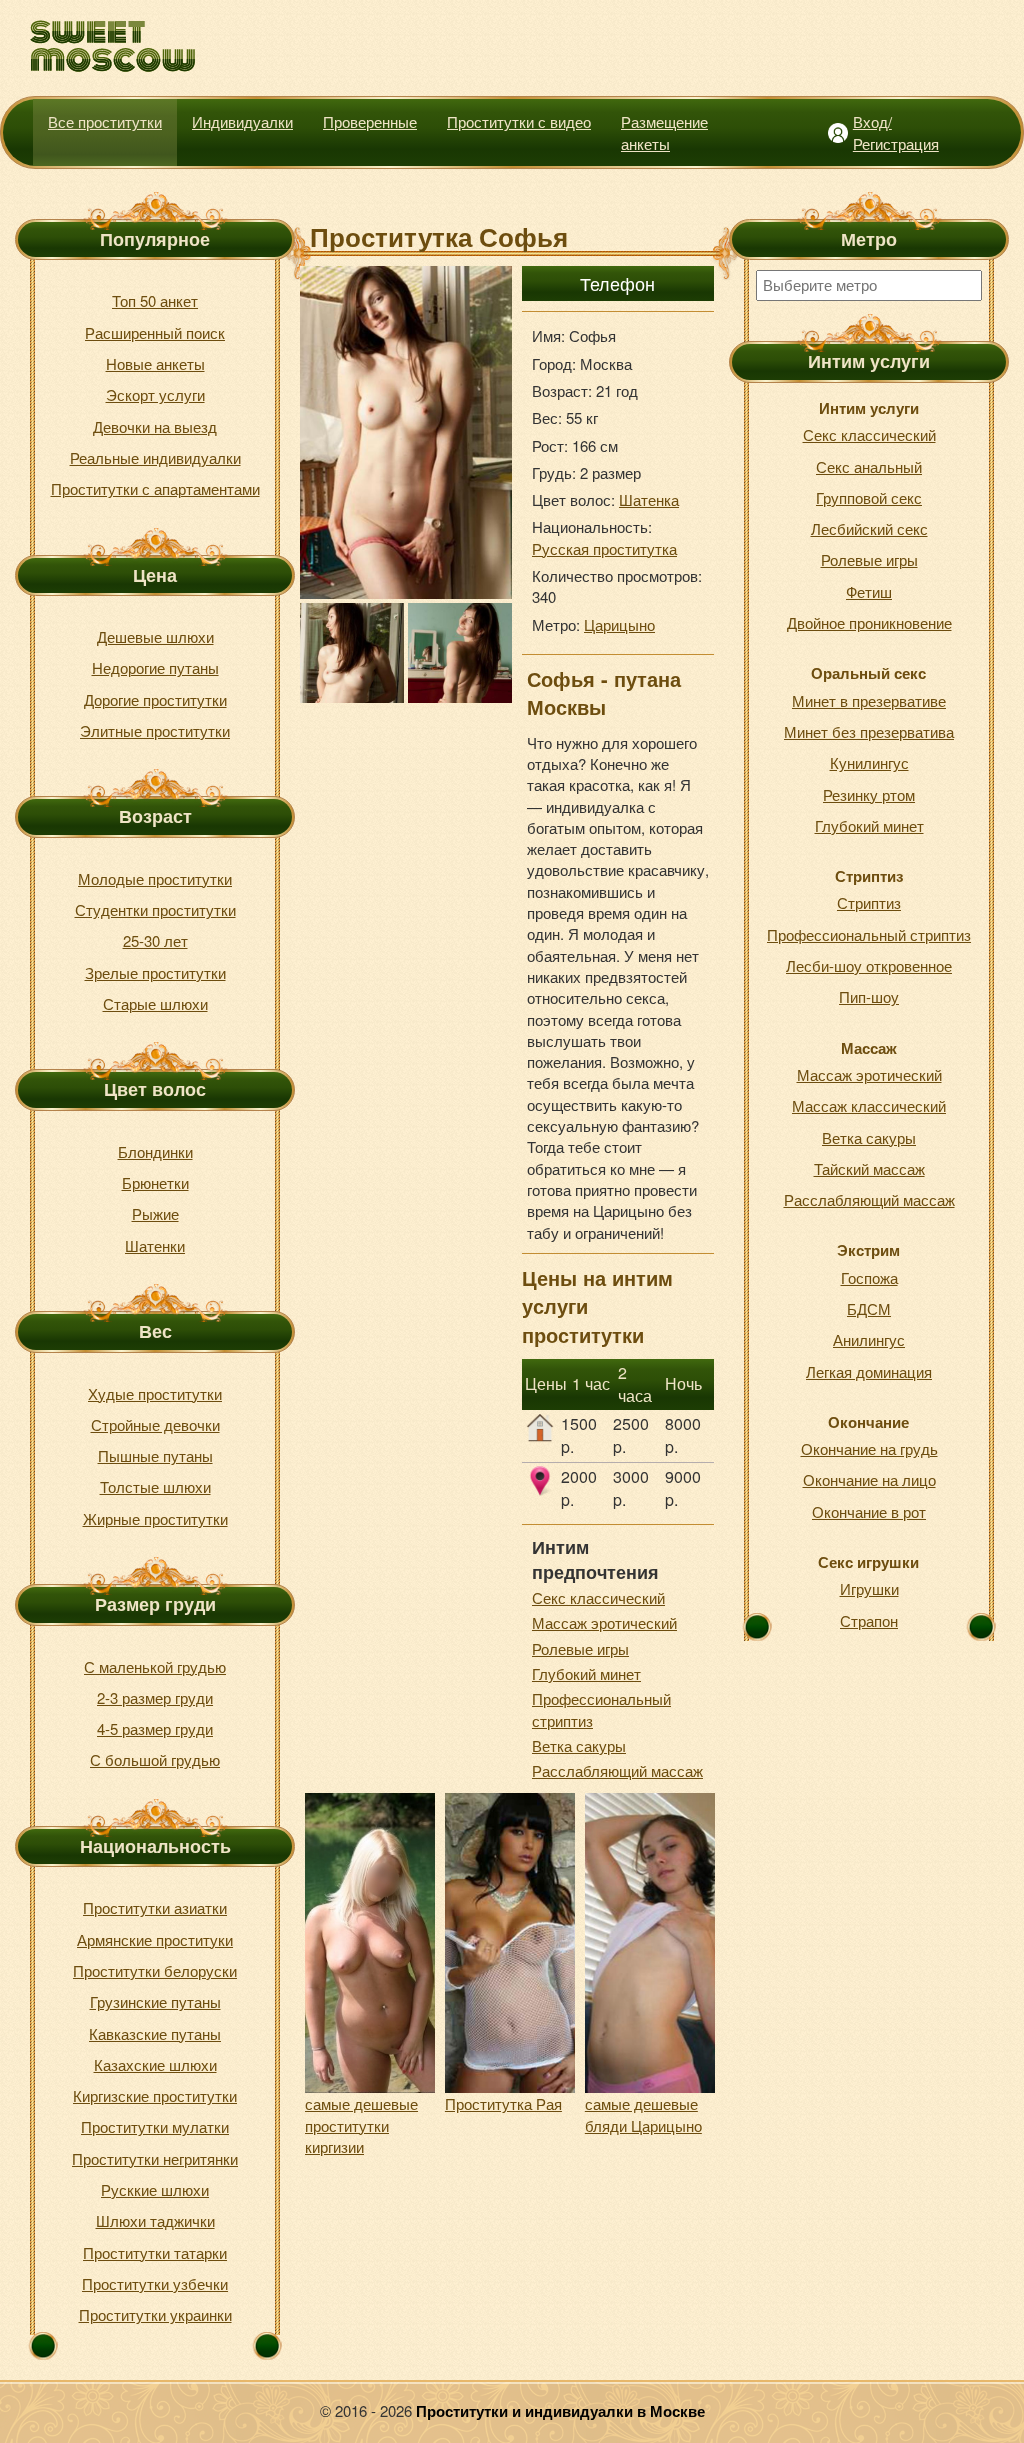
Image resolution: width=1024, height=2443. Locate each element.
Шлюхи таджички (155, 2220)
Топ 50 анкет (155, 300)
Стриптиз (869, 902)
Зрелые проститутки (155, 972)
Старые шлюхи (155, 1003)
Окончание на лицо (869, 1479)
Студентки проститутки (155, 909)
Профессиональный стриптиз (869, 934)
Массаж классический (869, 1105)
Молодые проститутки (155, 878)
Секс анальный (869, 466)
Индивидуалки (242, 121)
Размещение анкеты (664, 132)
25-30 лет (155, 940)
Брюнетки (155, 1182)
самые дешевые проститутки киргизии (361, 2125)
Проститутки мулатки (155, 2126)
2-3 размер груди (155, 1697)
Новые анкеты (155, 363)
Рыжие (155, 1213)
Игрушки (869, 1588)
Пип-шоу (869, 996)
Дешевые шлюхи (155, 636)
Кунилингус (869, 762)
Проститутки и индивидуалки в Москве (560, 2411)
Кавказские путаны (155, 2033)
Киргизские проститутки (155, 2095)
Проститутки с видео (519, 121)
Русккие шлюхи (155, 2189)
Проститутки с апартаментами (155, 488)
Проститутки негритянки (155, 2158)
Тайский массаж (869, 1168)
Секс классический (598, 1597)
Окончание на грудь (869, 1448)
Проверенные (370, 121)
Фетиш (869, 591)
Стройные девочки (155, 1424)
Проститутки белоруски (155, 1970)
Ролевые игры (580, 1648)
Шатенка (649, 499)
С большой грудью (155, 1759)
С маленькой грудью (155, 1666)
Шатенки (155, 1245)
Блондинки (155, 1151)
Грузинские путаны (155, 2001)
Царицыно (619, 624)
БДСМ (869, 1308)
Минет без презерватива (869, 731)
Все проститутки (105, 121)
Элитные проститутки (155, 730)
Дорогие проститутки (155, 699)
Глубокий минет (586, 1673)
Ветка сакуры (579, 1745)
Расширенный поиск (155, 332)
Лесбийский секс (869, 528)
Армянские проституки (155, 1939)
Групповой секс (869, 497)
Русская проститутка (604, 548)
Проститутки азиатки (155, 1907)
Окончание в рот (869, 1511)
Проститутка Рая (503, 2103)
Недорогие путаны (155, 667)
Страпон (869, 1620)
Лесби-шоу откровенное (869, 965)
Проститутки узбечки (155, 2283)
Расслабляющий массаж (617, 1770)
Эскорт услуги (155, 394)
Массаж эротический (604, 1622)
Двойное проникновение (869, 622)
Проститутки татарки (155, 2252)
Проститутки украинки (155, 2314)
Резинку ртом (869, 794)
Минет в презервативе (869, 700)
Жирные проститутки (155, 1518)
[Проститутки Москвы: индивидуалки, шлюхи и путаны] (113, 46)
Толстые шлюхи (155, 1486)
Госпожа (869, 1277)
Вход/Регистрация (896, 132)
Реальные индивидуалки (155, 457)
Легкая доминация (869, 1371)
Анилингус (869, 1339)
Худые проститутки (155, 1393)
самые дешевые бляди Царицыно (643, 2114)
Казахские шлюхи (155, 2064)
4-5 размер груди (155, 1728)
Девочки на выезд (155, 426)
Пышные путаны (155, 1455)
